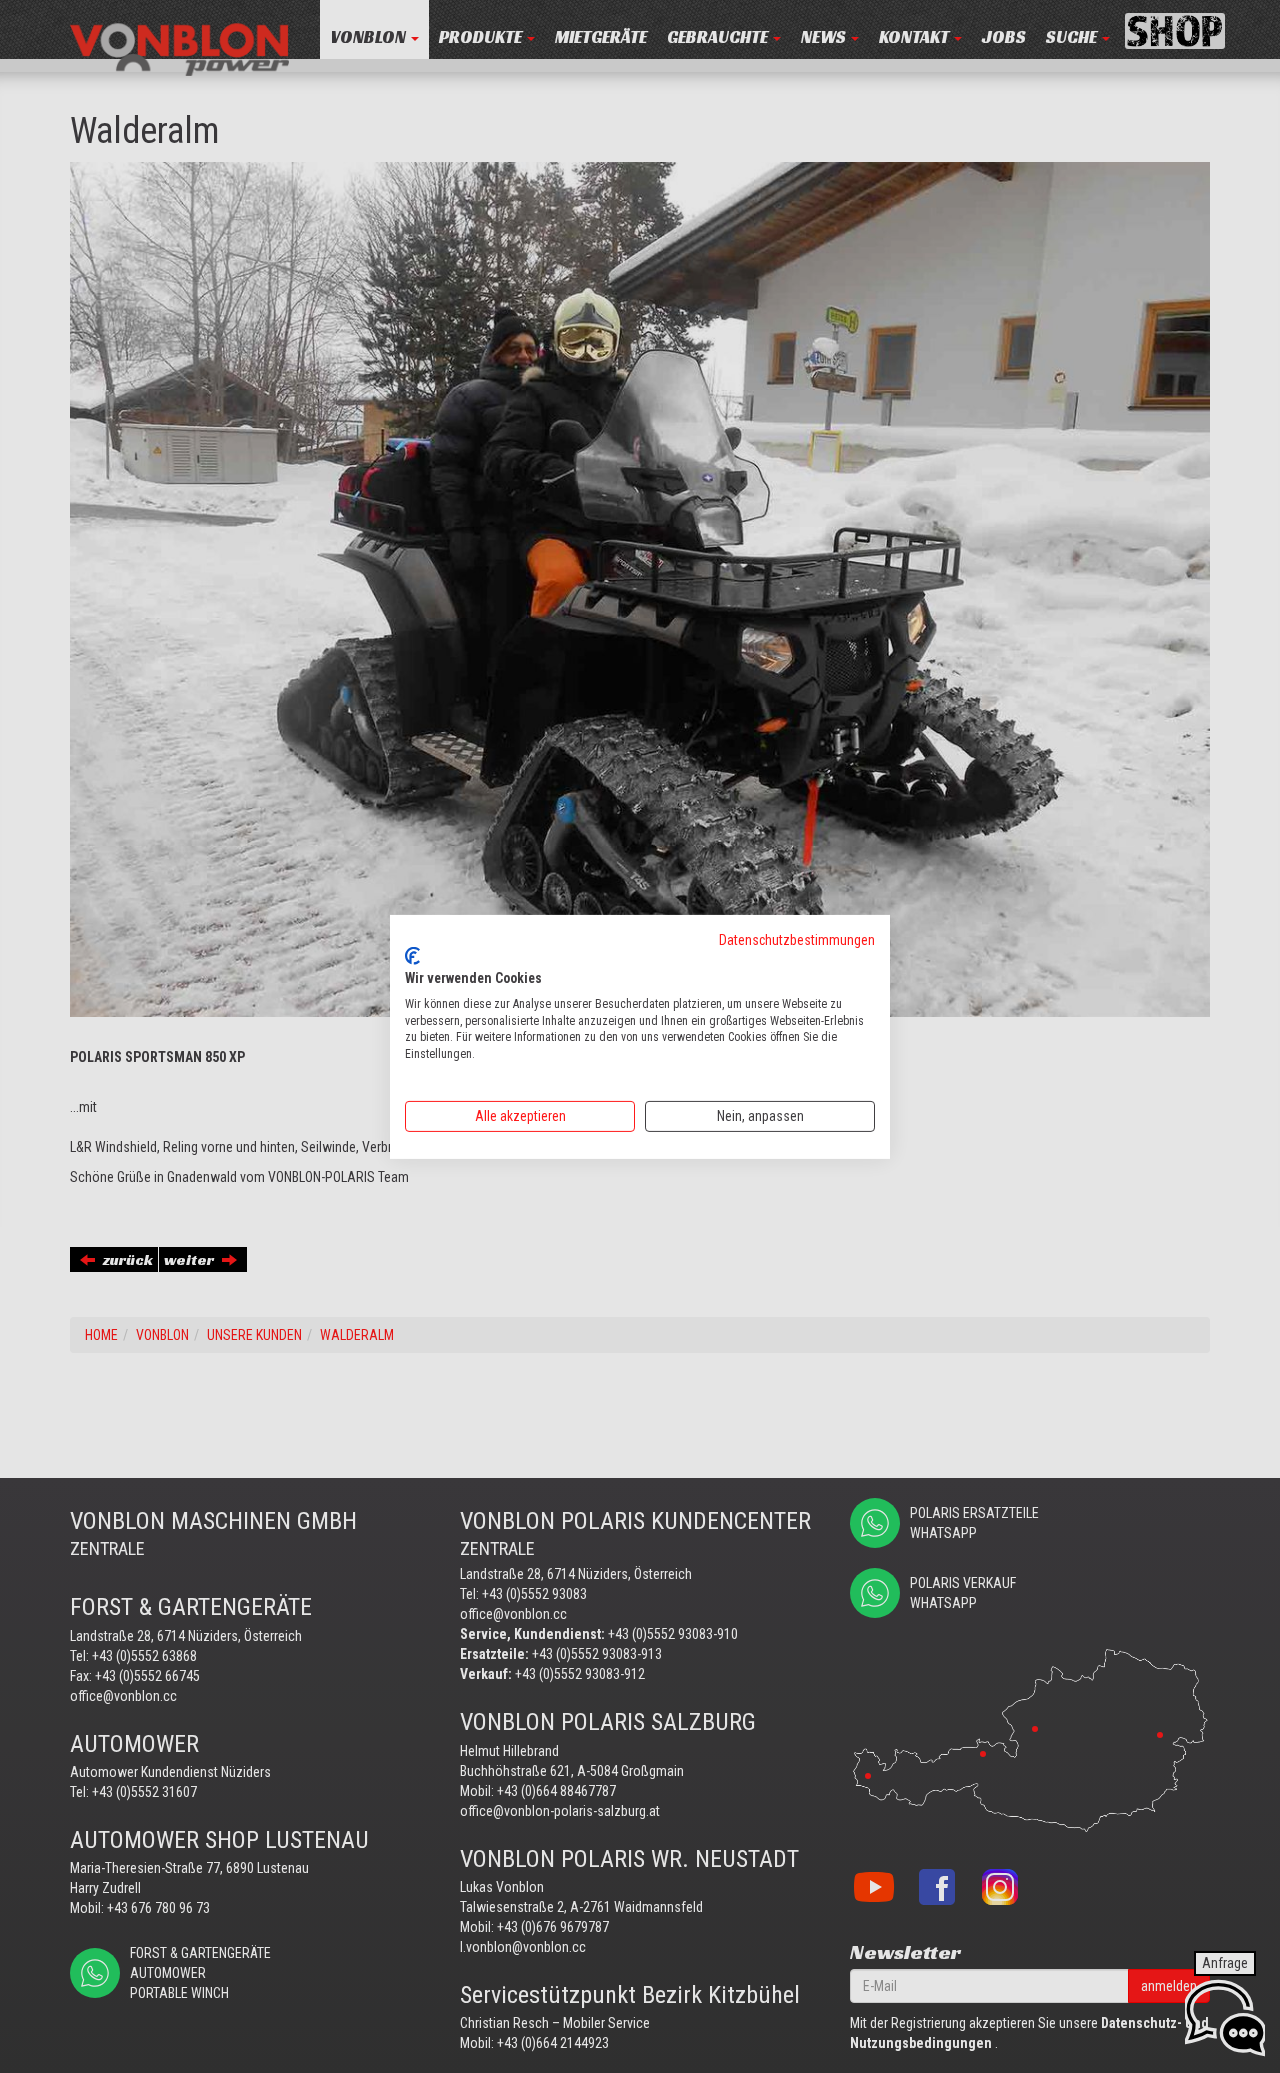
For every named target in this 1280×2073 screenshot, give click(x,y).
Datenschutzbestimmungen (797, 939)
